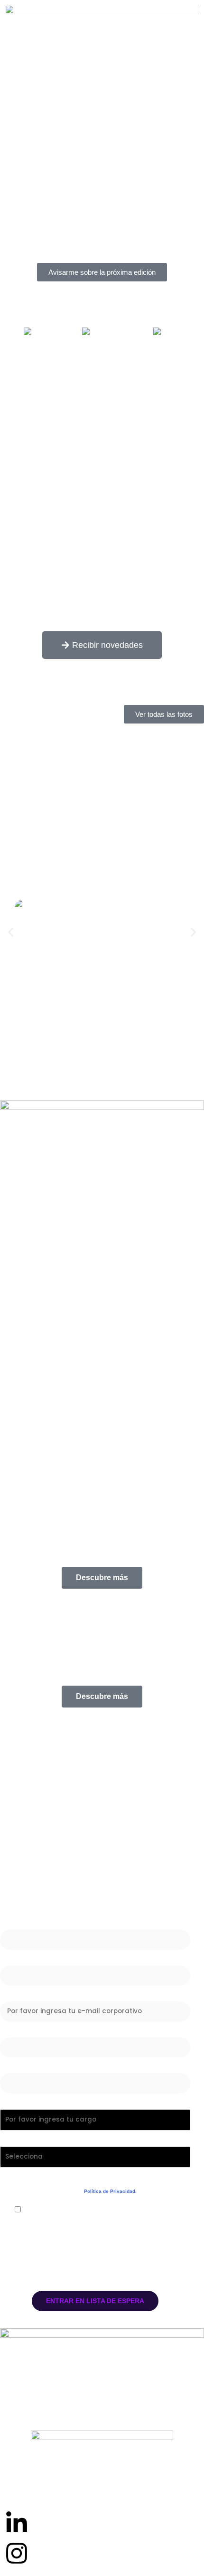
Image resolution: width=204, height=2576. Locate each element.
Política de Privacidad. (110, 2191)
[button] (11, 932)
